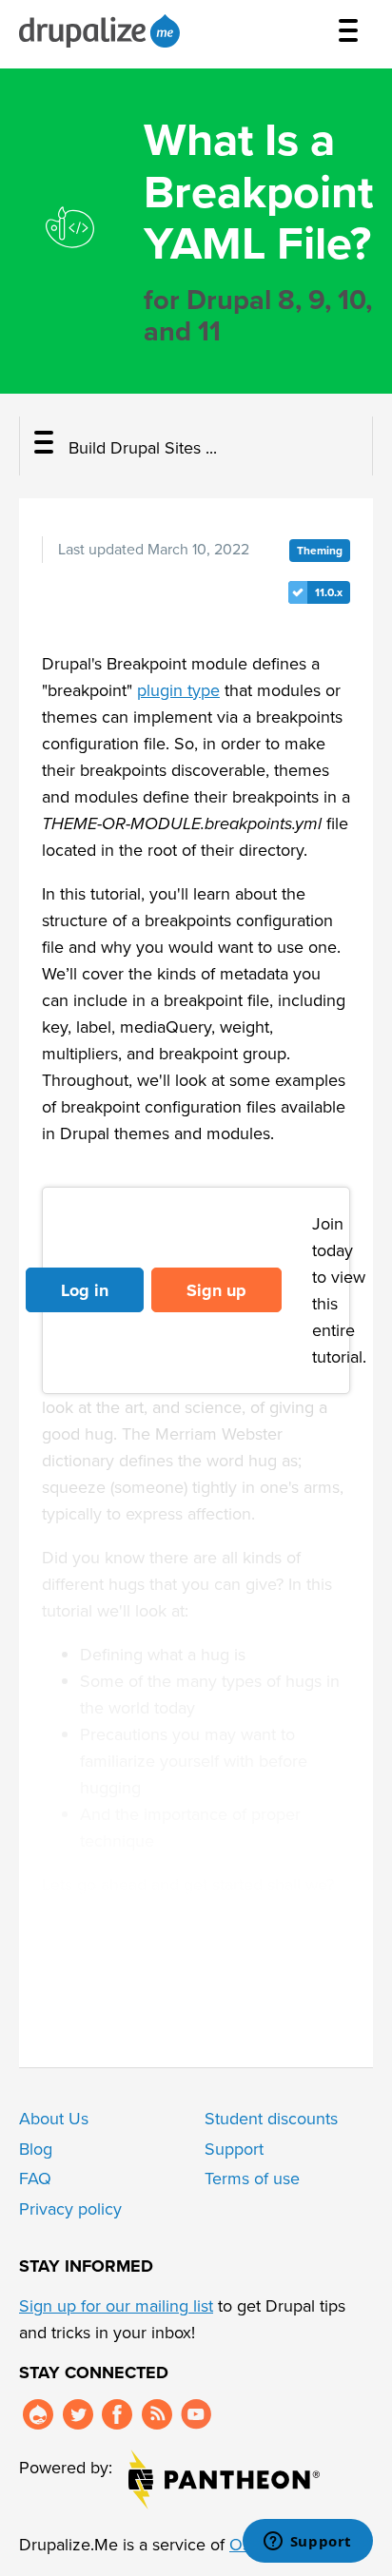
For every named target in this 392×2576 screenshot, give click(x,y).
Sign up (216, 1290)
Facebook (117, 2414)
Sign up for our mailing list (116, 2306)
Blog (36, 2149)
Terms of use (252, 2179)
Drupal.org (38, 2414)
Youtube (196, 2414)
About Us (54, 2119)
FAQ (35, 2179)
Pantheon (224, 2479)
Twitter (78, 2414)
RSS (157, 2414)
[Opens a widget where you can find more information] (307, 2543)
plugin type (178, 690)
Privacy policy (70, 2209)
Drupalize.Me (102, 31)
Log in (85, 1290)
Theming (320, 551)
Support (234, 2149)
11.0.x (329, 592)
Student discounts (271, 2119)
